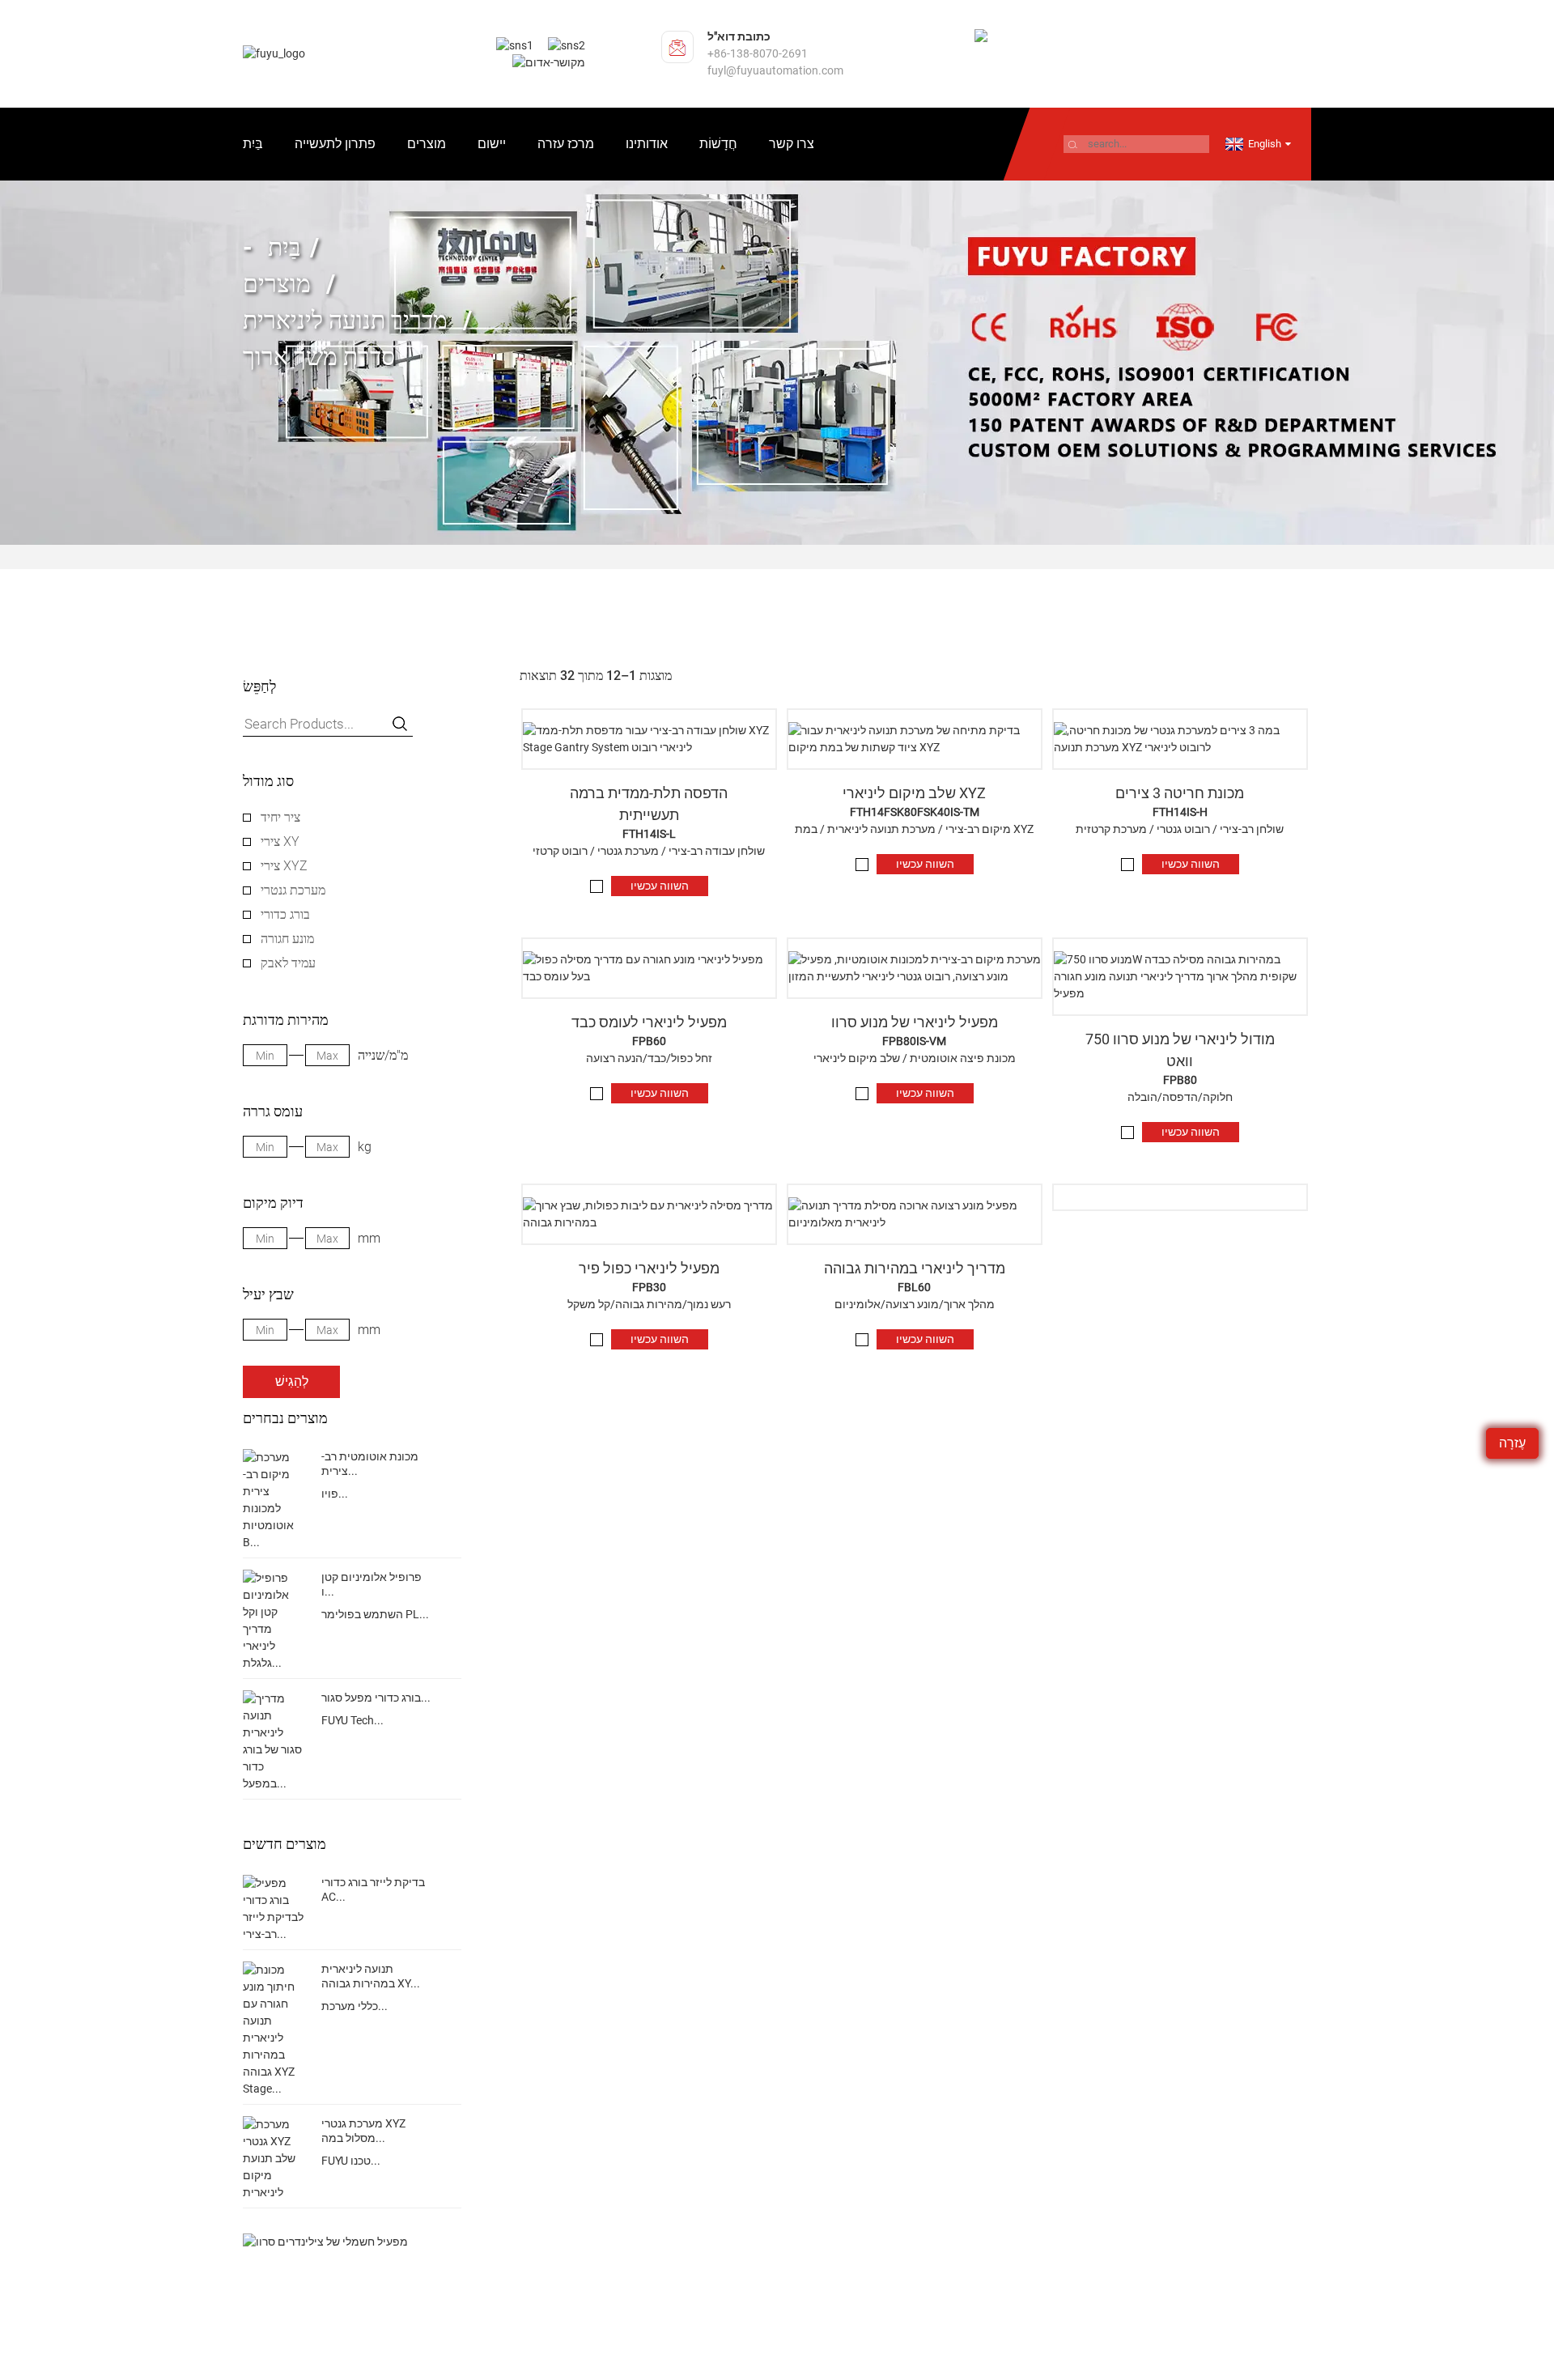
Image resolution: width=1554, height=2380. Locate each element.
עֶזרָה (1512, 1443)
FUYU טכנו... (351, 2161)
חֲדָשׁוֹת (718, 144)
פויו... (335, 1494)
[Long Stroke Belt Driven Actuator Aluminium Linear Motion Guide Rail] (915, 1214)
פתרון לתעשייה (335, 144)
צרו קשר (792, 144)
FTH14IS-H (1180, 812)
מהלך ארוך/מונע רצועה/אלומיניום (915, 1304)
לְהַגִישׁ (292, 1381)
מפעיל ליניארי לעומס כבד (649, 1022)
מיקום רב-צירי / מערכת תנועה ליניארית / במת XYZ (914, 829)
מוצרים (427, 144)
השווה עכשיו (660, 886)
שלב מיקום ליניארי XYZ (914, 793)
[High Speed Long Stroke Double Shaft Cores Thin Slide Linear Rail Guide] (649, 1214)
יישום (492, 144)
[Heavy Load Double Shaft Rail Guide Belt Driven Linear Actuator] (649, 968)
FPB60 (649, 1041)
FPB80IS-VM (914, 1041)
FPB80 (1180, 1080)
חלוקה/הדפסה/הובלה (1180, 1097)
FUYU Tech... (352, 1720)
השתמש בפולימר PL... (375, 1614)
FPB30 (649, 1287)
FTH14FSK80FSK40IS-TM (915, 812)
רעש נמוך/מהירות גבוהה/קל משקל (649, 1304)
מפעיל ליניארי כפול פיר (649, 1268)
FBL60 (914, 1287)
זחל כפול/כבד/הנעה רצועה (649, 1058)
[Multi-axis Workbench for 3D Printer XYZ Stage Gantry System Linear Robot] (649, 739)
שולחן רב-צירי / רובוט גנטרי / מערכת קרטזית (1180, 829)
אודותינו (647, 144)
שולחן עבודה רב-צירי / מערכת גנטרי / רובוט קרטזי (649, 851)
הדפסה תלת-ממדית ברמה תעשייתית (649, 804)
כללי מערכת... (355, 2006)
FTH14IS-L (649, 834)
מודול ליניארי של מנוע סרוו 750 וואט (1180, 1050)
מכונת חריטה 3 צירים (1180, 793)
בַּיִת (253, 144)
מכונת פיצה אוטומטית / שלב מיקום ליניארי (915, 1058)
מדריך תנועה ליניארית (345, 320)
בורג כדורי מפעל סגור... (376, 1698)
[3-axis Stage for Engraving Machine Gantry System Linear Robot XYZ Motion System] (1180, 739)
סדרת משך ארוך (319, 357)
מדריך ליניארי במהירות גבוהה (915, 1268)
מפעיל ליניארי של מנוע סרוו (915, 1022)
